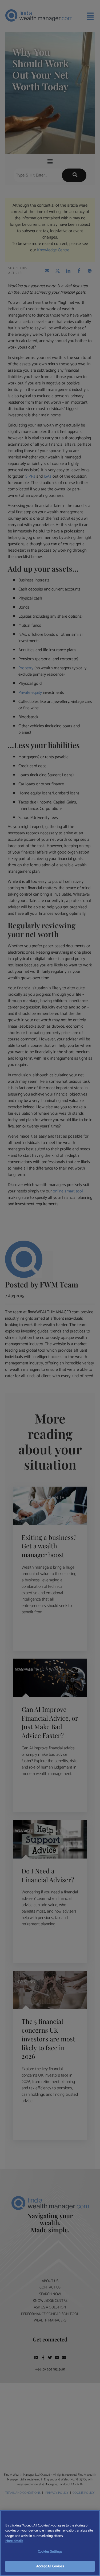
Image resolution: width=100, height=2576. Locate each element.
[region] (50, 2543)
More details (14, 2541)
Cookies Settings (50, 2552)
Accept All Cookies (50, 2566)
